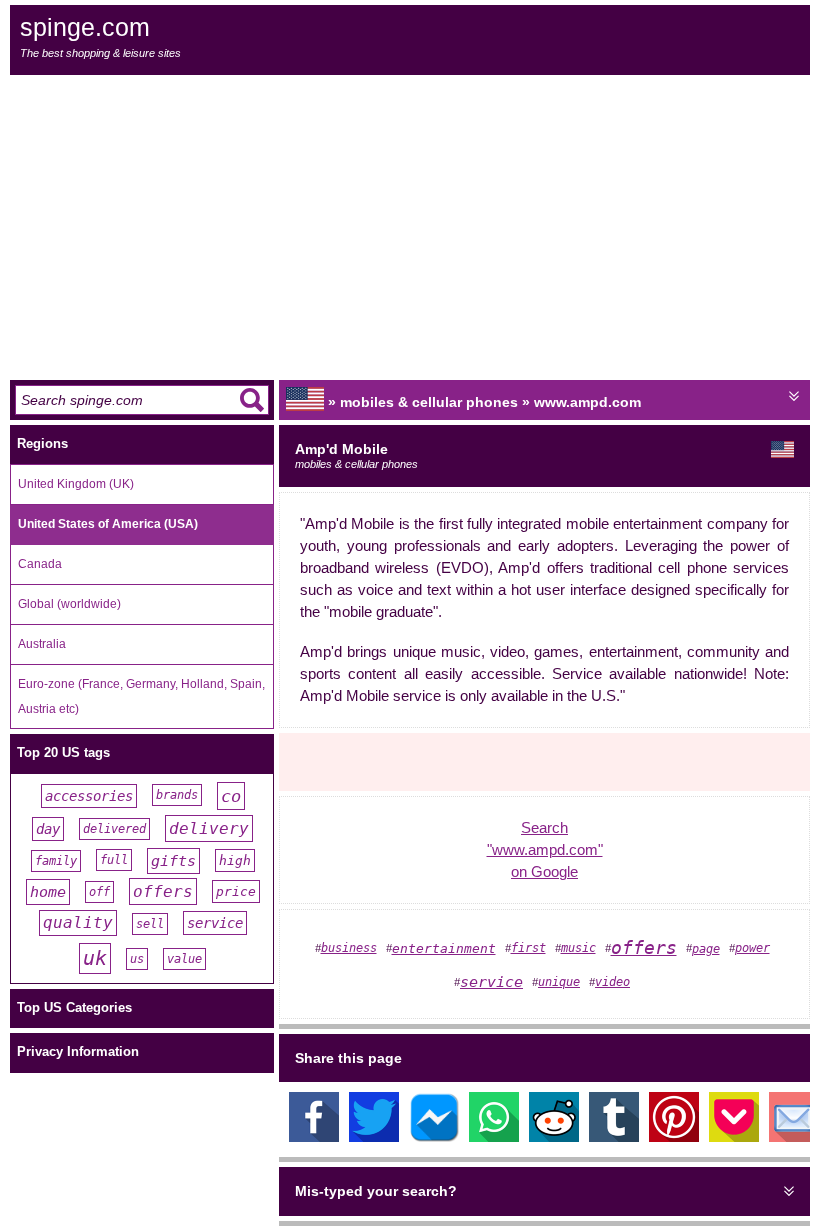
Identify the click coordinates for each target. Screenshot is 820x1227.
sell (150, 924)
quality (78, 923)
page (706, 949)
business (349, 948)
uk (95, 958)
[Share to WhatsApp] (494, 1137)
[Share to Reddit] (554, 1137)
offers (163, 891)
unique (559, 982)
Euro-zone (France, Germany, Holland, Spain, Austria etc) (141, 696)
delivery (209, 828)
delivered (114, 829)
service (215, 923)
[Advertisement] (410, 225)
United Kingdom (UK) (76, 484)
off (99, 892)
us (137, 959)
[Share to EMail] (794, 1137)
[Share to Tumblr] (614, 1137)
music (578, 948)
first (528, 948)
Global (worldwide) (69, 604)
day (48, 829)
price (236, 891)
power (752, 948)
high (235, 860)
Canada (40, 564)
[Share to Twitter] (374, 1137)
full (114, 860)
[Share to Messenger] (434, 1137)
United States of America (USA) (108, 524)
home (48, 892)
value (184, 959)
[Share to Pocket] (734, 1137)
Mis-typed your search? (376, 1191)
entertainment (444, 948)
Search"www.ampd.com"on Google (545, 850)
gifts (173, 861)
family (56, 861)
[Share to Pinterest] (674, 1137)
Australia (42, 644)
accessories (89, 796)
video (612, 982)
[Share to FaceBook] (314, 1137)
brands (177, 795)
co (231, 796)
